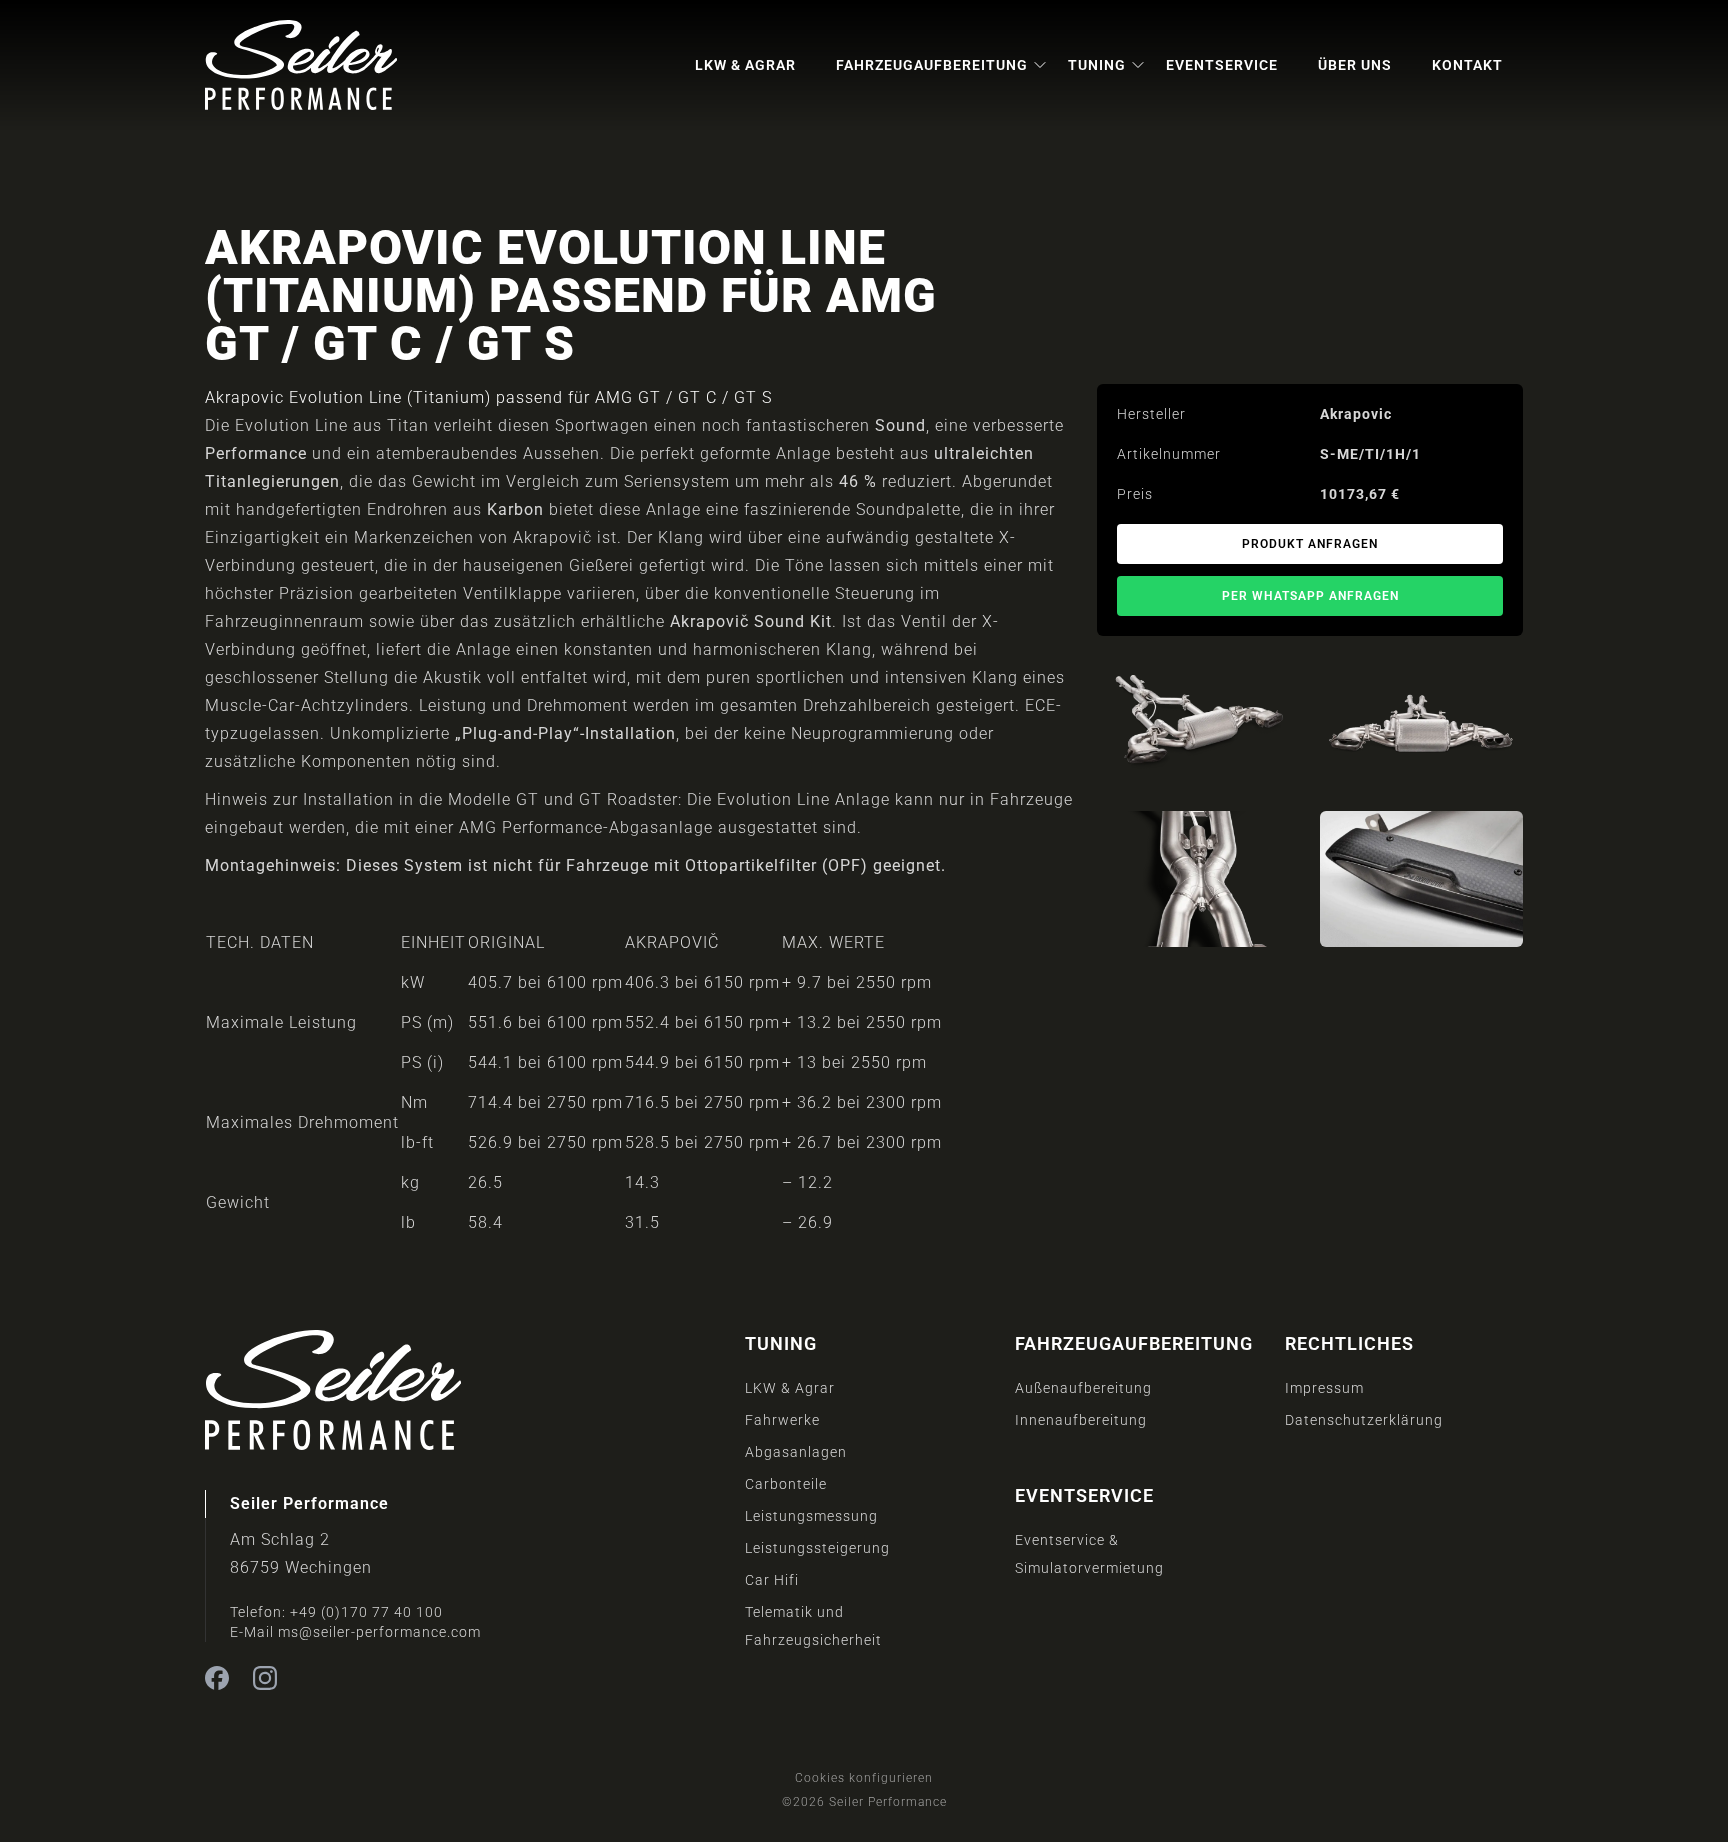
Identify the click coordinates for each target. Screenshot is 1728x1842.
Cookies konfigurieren (864, 1778)
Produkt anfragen (1310, 544)
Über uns (1355, 65)
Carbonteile (786, 1484)
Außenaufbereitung (1083, 1388)
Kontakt (1467, 65)
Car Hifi (772, 1580)
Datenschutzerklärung (1364, 1420)
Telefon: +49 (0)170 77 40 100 (336, 1612)
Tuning (1097, 65)
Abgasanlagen (796, 1452)
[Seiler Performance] (301, 65)
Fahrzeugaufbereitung (932, 65)
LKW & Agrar (745, 65)
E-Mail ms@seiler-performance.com (355, 1632)
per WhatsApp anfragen (1310, 596)
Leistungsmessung (811, 1516)
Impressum (1324, 1388)
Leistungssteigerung (817, 1548)
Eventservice (1222, 65)
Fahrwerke (782, 1420)
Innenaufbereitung (1081, 1420)
